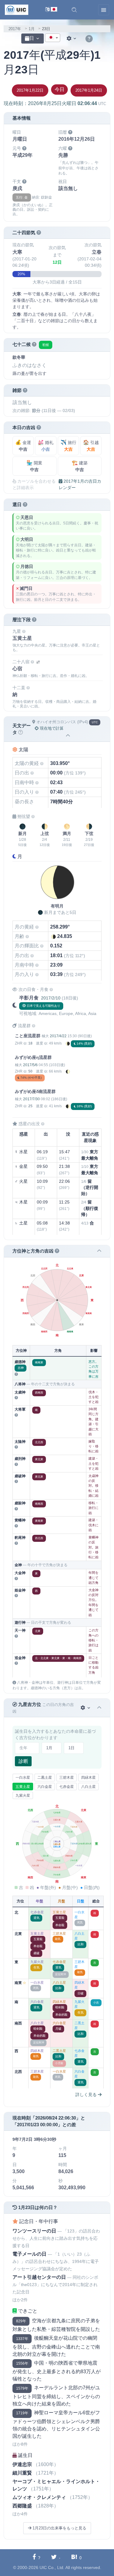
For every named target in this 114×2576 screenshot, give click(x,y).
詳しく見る (87, 2095)
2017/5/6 (30, 1065)
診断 (23, 1761)
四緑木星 (88, 1778)
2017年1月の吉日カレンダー (80, 484)
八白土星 (88, 1787)
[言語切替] (51, 10)
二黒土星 (45, 1778)
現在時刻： (55, 103)
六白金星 (45, 1787)
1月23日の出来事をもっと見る (59, 2528)
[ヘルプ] (89, 39)
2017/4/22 (58, 1036)
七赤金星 (67, 1787)
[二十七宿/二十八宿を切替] (38, 662)
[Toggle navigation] (104, 10)
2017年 (15, 29)
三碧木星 (67, 1778)
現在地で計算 (51, 728)
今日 (60, 89)
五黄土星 (23, 1787)
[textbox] (53, 38)
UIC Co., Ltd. (52, 2567)
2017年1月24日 (89, 90)
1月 (32, 29)
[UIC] (17, 9)
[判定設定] (86, 1708)
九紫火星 (23, 1795)
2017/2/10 (51, 998)
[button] (74, 10)
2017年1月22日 (30, 90)
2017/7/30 (31, 1099)
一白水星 (23, 1778)
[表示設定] (72, 39)
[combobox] (53, 38)
